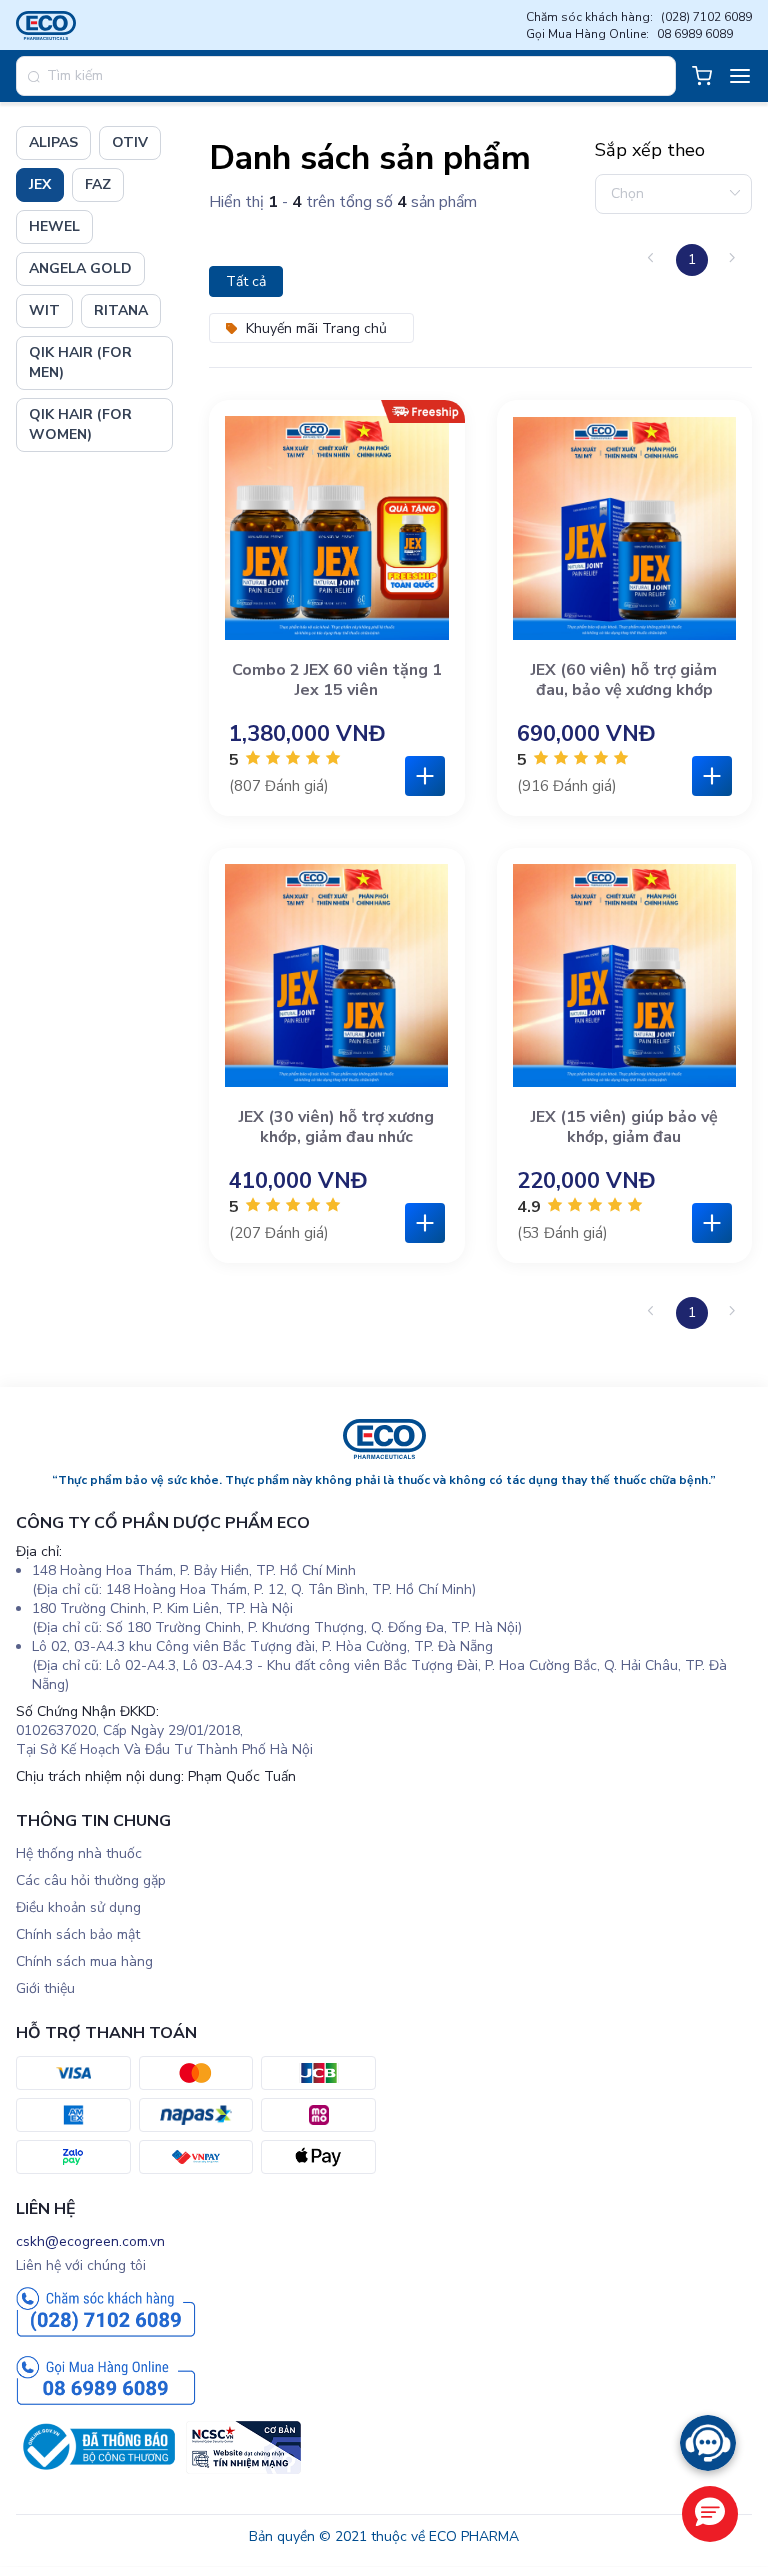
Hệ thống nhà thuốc (79, 1853)
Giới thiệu (45, 1988)
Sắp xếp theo (650, 150)
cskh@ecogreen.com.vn (90, 2241)
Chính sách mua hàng (84, 1961)
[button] (710, 2514)
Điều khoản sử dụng (78, 1907)
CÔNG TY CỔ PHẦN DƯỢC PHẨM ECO (163, 1523)
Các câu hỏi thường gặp (91, 1880)
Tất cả (246, 281)
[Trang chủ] (384, 1454)
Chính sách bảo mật (78, 1934)
